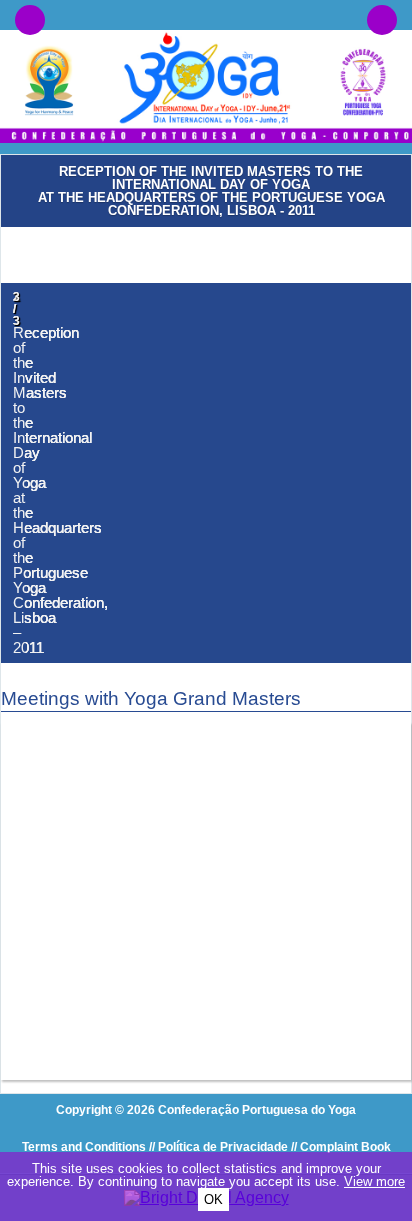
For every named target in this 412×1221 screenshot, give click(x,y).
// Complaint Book (341, 1147)
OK (213, 1199)
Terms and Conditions (84, 1147)
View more (374, 1181)
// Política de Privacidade (218, 1147)
